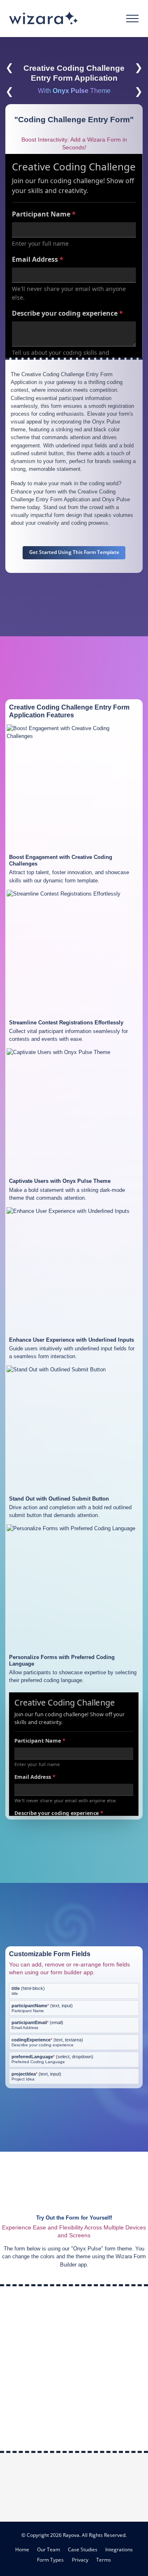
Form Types (50, 2560)
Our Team (49, 2549)
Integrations (119, 2549)
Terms (104, 2560)
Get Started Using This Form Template (74, 552)
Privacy (80, 2560)
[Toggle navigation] (133, 19)
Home (22, 2549)
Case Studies (83, 2549)
